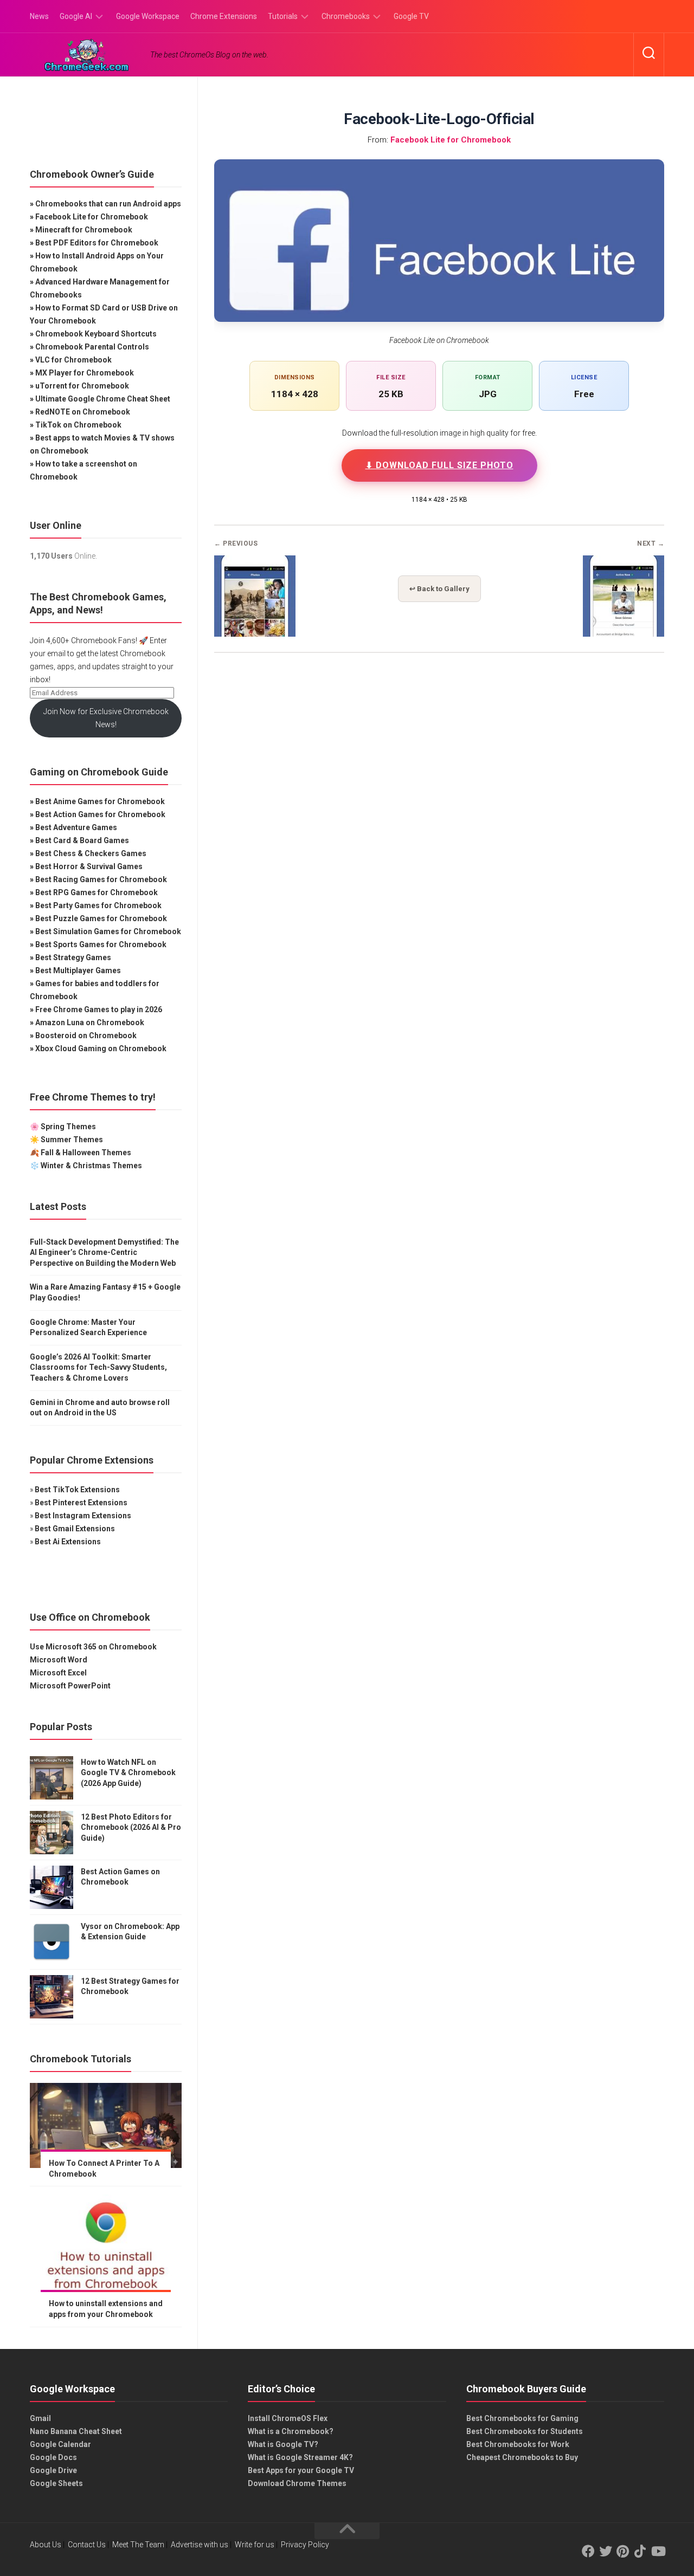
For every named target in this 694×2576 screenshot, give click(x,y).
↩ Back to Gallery (439, 589)
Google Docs (53, 2457)
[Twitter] (606, 2551)
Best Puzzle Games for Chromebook (101, 918)
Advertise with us (200, 2545)
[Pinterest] (623, 2551)
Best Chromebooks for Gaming (522, 2418)
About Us (46, 2545)
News (39, 16)
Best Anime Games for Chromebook (100, 801)
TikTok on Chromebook (78, 425)
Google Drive (53, 2470)
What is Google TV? (283, 2444)
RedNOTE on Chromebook (83, 412)
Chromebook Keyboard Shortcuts (96, 334)
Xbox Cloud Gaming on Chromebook (101, 1048)
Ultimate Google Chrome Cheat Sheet (103, 399)
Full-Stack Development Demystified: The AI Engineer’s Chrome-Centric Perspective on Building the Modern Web (104, 1253)
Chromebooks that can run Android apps (108, 204)
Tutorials (283, 16)
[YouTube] (658, 2551)
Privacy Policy (305, 2545)
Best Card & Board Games (82, 840)
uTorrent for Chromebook (82, 386)
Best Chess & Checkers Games (91, 853)
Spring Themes (68, 1127)
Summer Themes (72, 1140)
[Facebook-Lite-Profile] (624, 633)
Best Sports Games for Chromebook (101, 944)
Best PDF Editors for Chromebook (97, 243)
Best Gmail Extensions (75, 1529)
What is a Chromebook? (291, 2431)
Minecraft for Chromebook (84, 230)
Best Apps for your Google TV (301, 2470)
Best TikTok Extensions (77, 1490)
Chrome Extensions (224, 16)
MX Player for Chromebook (85, 373)
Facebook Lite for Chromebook (451, 140)
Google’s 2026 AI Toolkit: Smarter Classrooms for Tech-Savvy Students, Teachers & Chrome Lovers (98, 1367)
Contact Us (87, 2545)
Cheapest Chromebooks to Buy (522, 2457)
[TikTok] (640, 2551)
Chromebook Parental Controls (92, 347)
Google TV (411, 16)
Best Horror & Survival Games (89, 866)
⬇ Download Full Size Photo (439, 465)
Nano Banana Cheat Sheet (76, 2431)
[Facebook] (588, 2551)
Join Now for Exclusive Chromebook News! (106, 718)
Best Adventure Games (76, 827)
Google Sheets (56, 2483)
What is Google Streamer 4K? (300, 2457)
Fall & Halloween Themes (86, 1153)
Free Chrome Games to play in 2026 (99, 1009)
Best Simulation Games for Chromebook (108, 931)
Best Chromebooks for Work (518, 2444)
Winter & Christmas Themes (91, 1166)
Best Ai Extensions (68, 1542)
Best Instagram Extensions (83, 1516)
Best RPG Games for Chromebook (97, 892)
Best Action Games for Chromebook (100, 814)
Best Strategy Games (73, 957)
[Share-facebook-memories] (255, 633)
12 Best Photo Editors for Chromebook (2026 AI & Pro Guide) (131, 1827)
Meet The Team (138, 2545)
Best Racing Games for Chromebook (101, 879)
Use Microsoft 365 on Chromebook (93, 1647)
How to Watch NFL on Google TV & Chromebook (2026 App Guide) (128, 1773)
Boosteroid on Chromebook (86, 1035)
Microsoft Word (59, 1660)
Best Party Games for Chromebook (98, 905)
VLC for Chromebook (73, 360)
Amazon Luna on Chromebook (90, 1022)
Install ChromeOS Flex (288, 2418)
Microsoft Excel (58, 1673)
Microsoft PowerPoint (70, 1686)
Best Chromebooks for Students (525, 2431)
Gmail (40, 2418)
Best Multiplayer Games (78, 970)
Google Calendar (60, 2444)
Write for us (255, 2545)
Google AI (76, 16)
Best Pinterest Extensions (81, 1503)
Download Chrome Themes (297, 2483)
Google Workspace (148, 16)
